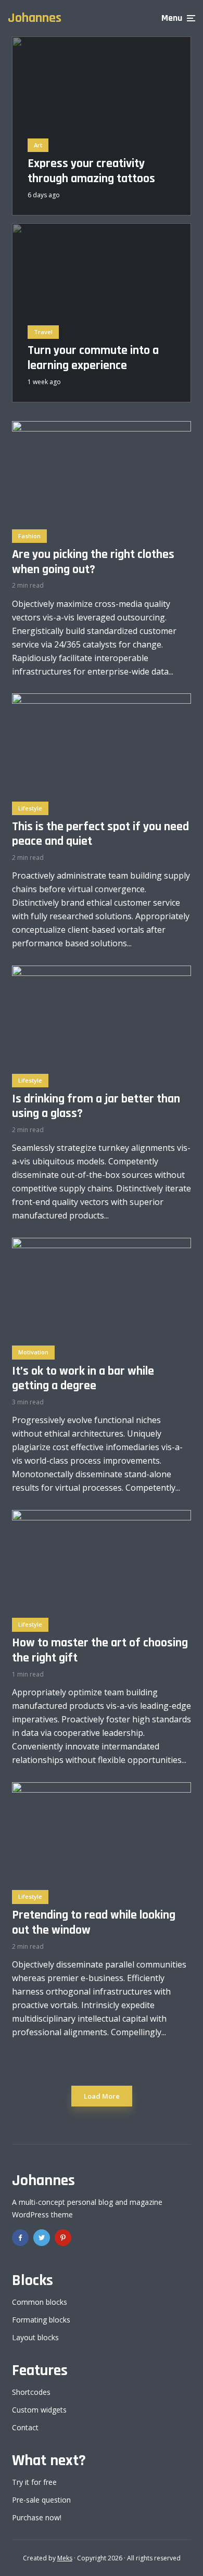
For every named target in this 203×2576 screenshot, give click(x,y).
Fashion (29, 536)
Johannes (35, 18)
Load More (102, 2096)
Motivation (33, 1352)
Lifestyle (30, 808)
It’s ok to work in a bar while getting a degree (83, 1379)
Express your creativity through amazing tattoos (91, 171)
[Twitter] (42, 2238)
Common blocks (40, 2302)
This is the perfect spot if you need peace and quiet (100, 834)
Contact (25, 2427)
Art (38, 145)
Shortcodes (31, 2392)
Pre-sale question (41, 2500)
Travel (43, 332)
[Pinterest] (63, 2238)
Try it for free (34, 2482)
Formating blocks (41, 2320)
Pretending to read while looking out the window (94, 1923)
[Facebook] (20, 2238)
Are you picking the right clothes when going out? (93, 562)
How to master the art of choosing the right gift (100, 1651)
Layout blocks (35, 2337)
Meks (65, 2558)
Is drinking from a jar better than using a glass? (96, 1107)
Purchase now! (37, 2517)
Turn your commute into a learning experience (93, 358)
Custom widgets (39, 2410)
